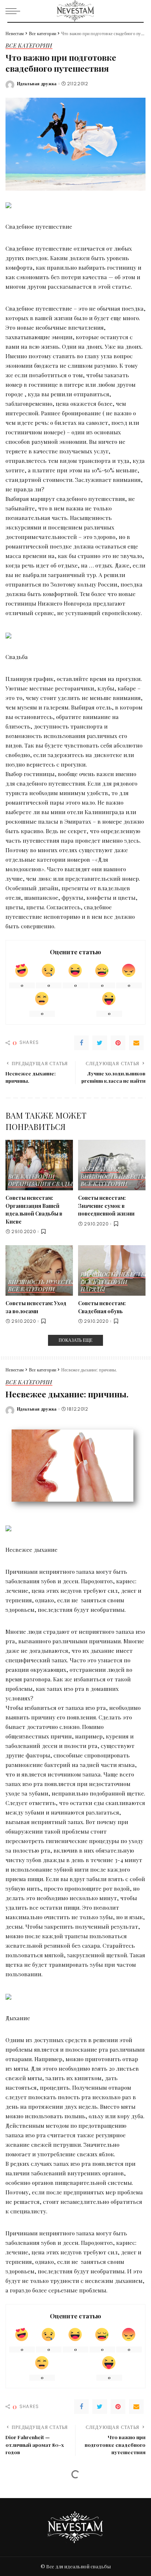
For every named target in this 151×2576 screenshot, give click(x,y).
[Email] (136, 1043)
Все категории (29, 46)
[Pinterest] (118, 1043)
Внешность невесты (113, 1177)
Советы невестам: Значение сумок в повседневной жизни (106, 1205)
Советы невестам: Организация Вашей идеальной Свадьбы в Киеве (34, 1210)
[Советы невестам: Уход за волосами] (39, 1270)
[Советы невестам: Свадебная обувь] (112, 1270)
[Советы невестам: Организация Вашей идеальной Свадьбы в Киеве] (39, 1165)
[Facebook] (81, 1043)
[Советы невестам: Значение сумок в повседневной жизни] (112, 1165)
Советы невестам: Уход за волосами (36, 1307)
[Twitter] (100, 1043)
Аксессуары (100, 1169)
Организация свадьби (44, 1184)
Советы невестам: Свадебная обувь (102, 1307)
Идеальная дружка (37, 84)
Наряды (93, 1290)
